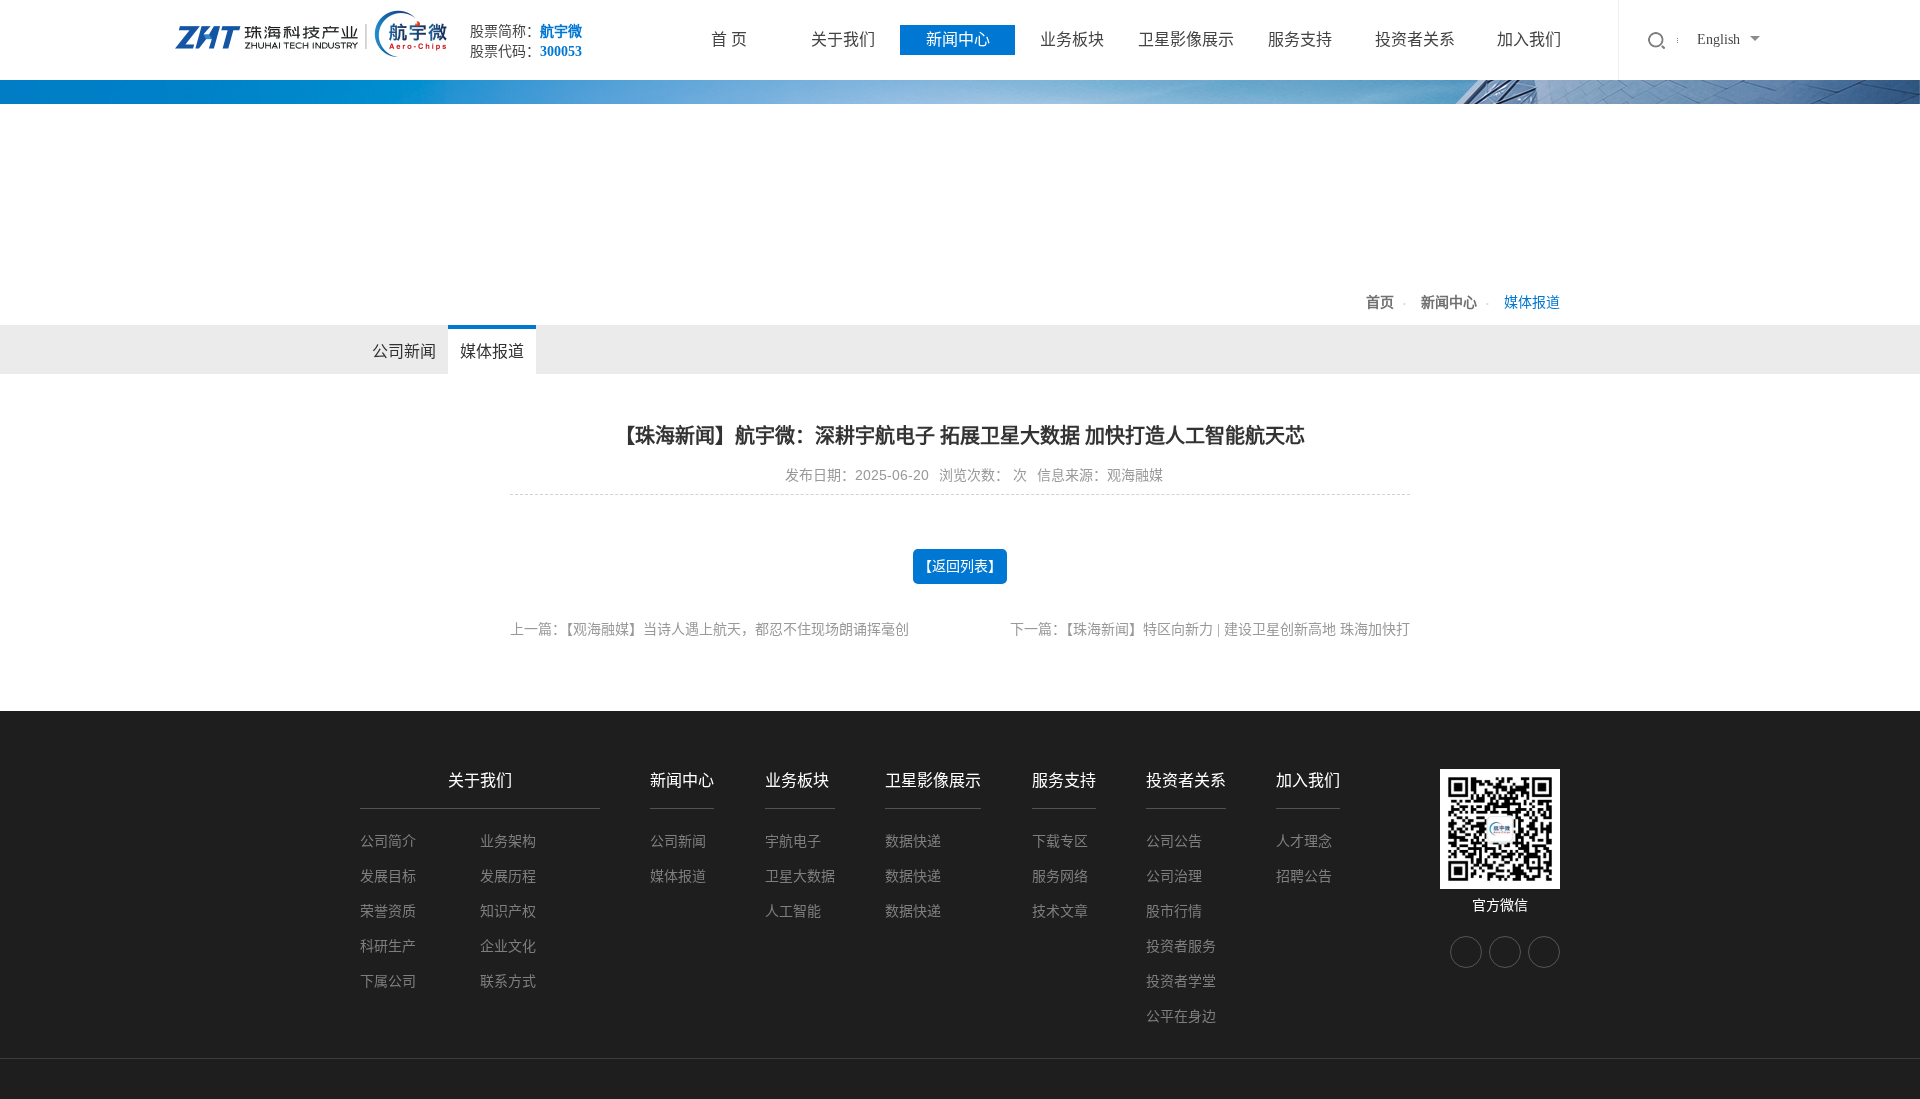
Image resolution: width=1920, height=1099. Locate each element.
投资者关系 (1415, 39)
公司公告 (1174, 841)
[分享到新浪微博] (1505, 952)
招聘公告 (1304, 876)
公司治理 (1174, 876)
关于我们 (843, 39)
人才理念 (1304, 841)
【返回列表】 (960, 566)
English (1718, 39)
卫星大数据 (800, 876)
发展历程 (508, 876)
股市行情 (1174, 911)
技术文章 (1060, 911)
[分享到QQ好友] (1544, 952)
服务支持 (1300, 39)
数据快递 (913, 841)
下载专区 (1060, 841)
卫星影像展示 (1186, 39)
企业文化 (508, 946)
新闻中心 (958, 39)
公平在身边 (1181, 1016)
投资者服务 (1181, 946)
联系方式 (508, 981)
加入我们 (1529, 39)
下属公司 (388, 981)
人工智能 (793, 911)
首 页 (729, 39)
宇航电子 (793, 841)
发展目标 (388, 876)
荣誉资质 (388, 911)
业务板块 (1072, 39)
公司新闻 (404, 351)
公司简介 (388, 841)
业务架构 (508, 841)
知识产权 (508, 911)
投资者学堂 (1181, 981)
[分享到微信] (1466, 952)
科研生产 (388, 946)
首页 (1380, 302)
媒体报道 (492, 351)
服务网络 (1060, 876)
